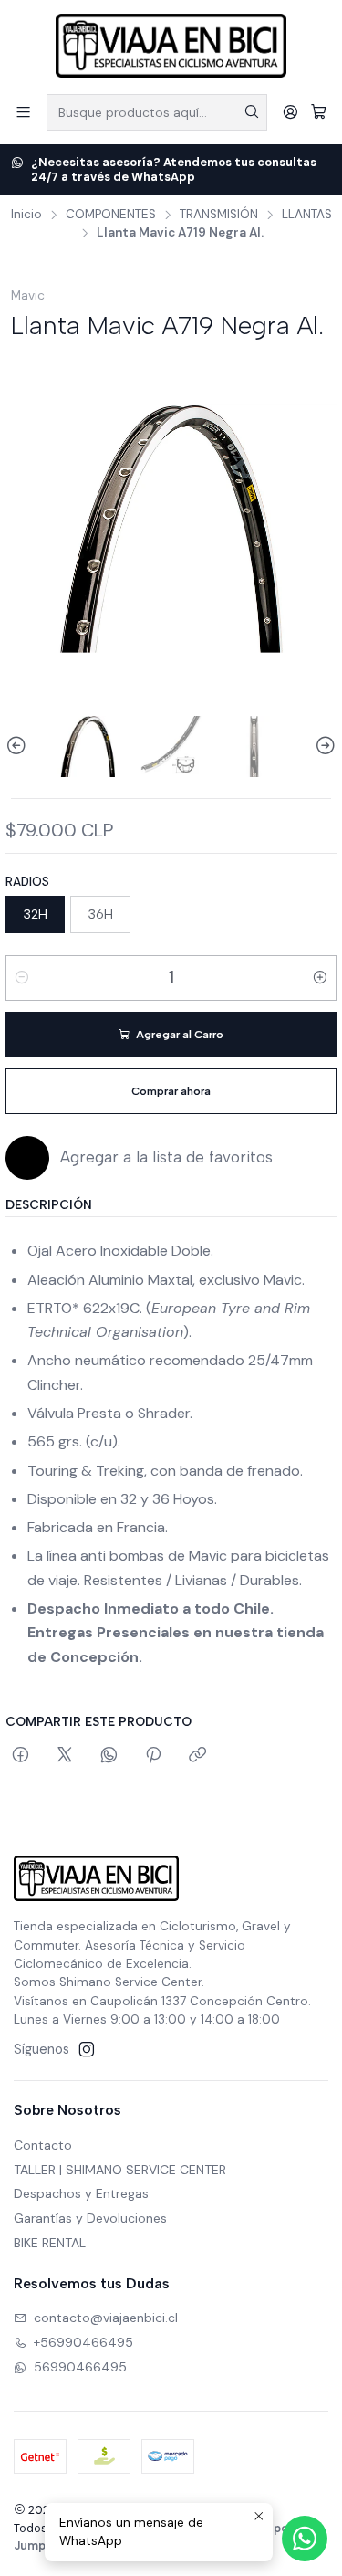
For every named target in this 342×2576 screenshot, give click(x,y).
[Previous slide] (19, 747)
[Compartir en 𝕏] (65, 1756)
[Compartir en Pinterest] (153, 1756)
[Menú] (23, 112)
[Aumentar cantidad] (320, 978)
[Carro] (319, 112)
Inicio (26, 215)
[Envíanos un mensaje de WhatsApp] (305, 2539)
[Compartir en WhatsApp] (109, 1756)
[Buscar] (252, 112)
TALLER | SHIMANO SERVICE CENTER (120, 2170)
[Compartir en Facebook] (21, 1756)
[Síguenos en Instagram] (87, 2049)
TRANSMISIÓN (219, 215)
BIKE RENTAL (50, 2243)
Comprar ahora (171, 1091)
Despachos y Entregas (81, 2193)
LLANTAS (307, 215)
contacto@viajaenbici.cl (106, 2318)
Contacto (43, 2145)
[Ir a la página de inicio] (171, 46)
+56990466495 (83, 2342)
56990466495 (80, 2367)
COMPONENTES (111, 215)
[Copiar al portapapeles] (197, 1756)
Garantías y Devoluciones (90, 2218)
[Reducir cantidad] (22, 978)
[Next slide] (323, 747)
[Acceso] (290, 112)
